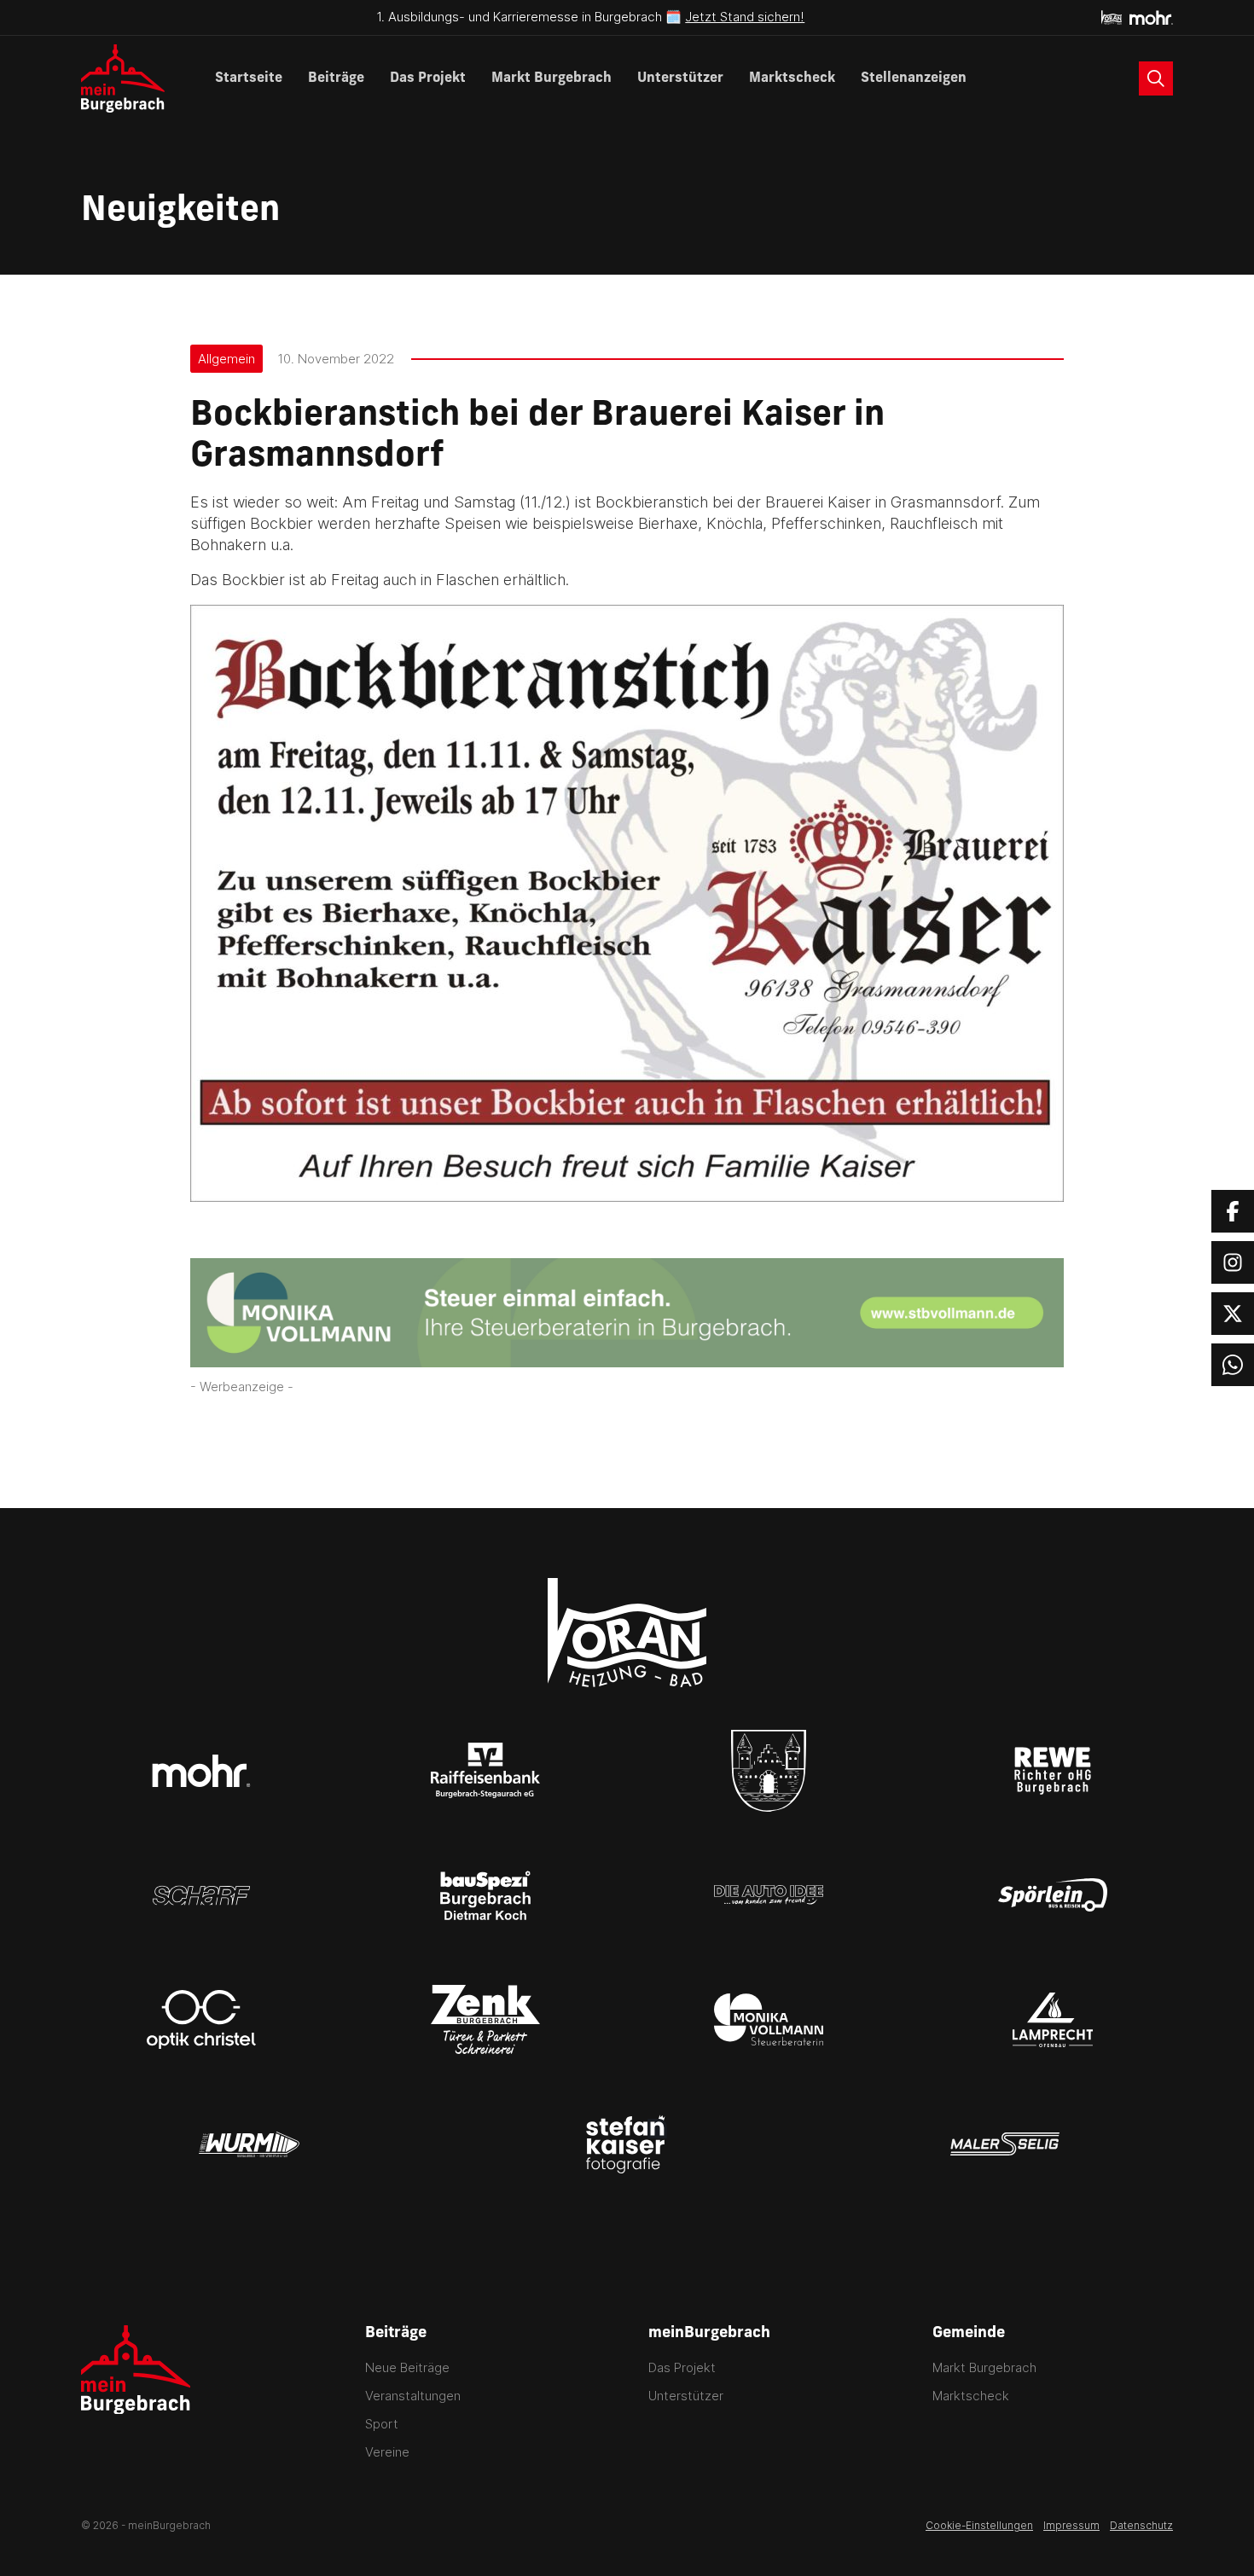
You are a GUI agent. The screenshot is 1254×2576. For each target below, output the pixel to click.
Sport (382, 2424)
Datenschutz (1141, 2525)
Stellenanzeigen (914, 78)
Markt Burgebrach (552, 78)
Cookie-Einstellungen (979, 2525)
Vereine (387, 2452)
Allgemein (226, 359)
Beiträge (336, 78)
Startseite (249, 78)
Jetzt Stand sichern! (745, 17)
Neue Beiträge (407, 2367)
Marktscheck (792, 78)
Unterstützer (680, 78)
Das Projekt (428, 78)
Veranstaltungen (413, 2396)
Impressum (1071, 2525)
